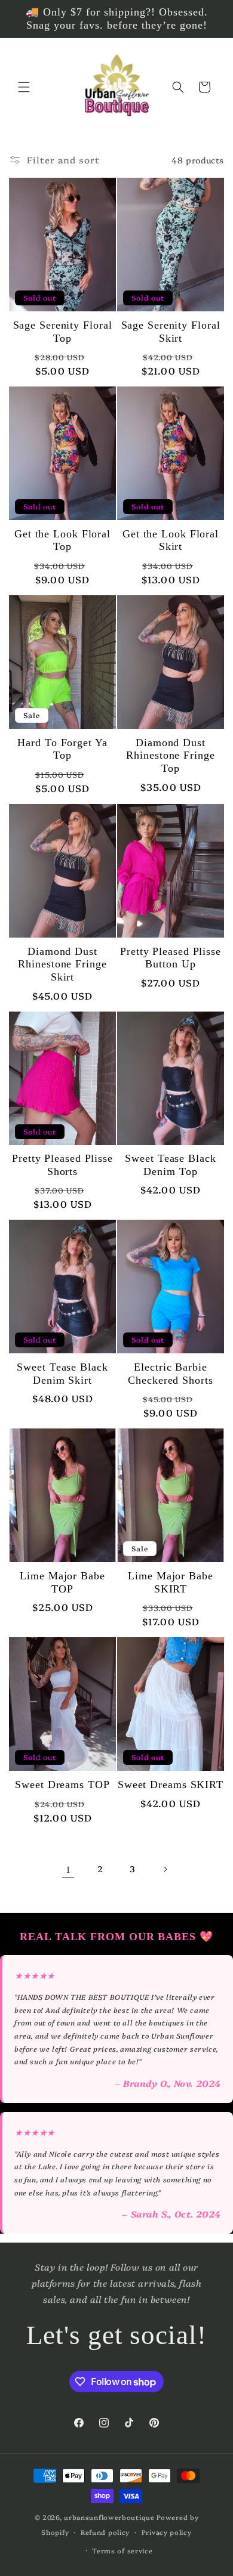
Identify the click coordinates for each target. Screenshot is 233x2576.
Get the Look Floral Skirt (171, 540)
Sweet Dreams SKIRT (171, 1785)
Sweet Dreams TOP (62, 1785)
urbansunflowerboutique (109, 2517)
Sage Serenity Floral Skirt (171, 332)
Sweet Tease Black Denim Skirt (62, 1374)
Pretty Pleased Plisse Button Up (171, 958)
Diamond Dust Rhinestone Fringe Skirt (62, 964)
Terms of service (122, 2551)
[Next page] (165, 1869)
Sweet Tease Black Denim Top (170, 1165)
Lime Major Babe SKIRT (171, 1582)
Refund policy (105, 2532)
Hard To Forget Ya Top (62, 749)
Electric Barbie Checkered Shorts (170, 1374)
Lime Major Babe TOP (62, 1582)
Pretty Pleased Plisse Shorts (62, 1165)
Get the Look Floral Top (62, 540)
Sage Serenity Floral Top (63, 332)
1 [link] (68, 1869)
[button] (24, 87)
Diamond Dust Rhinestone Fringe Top (170, 755)
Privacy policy (167, 2532)
